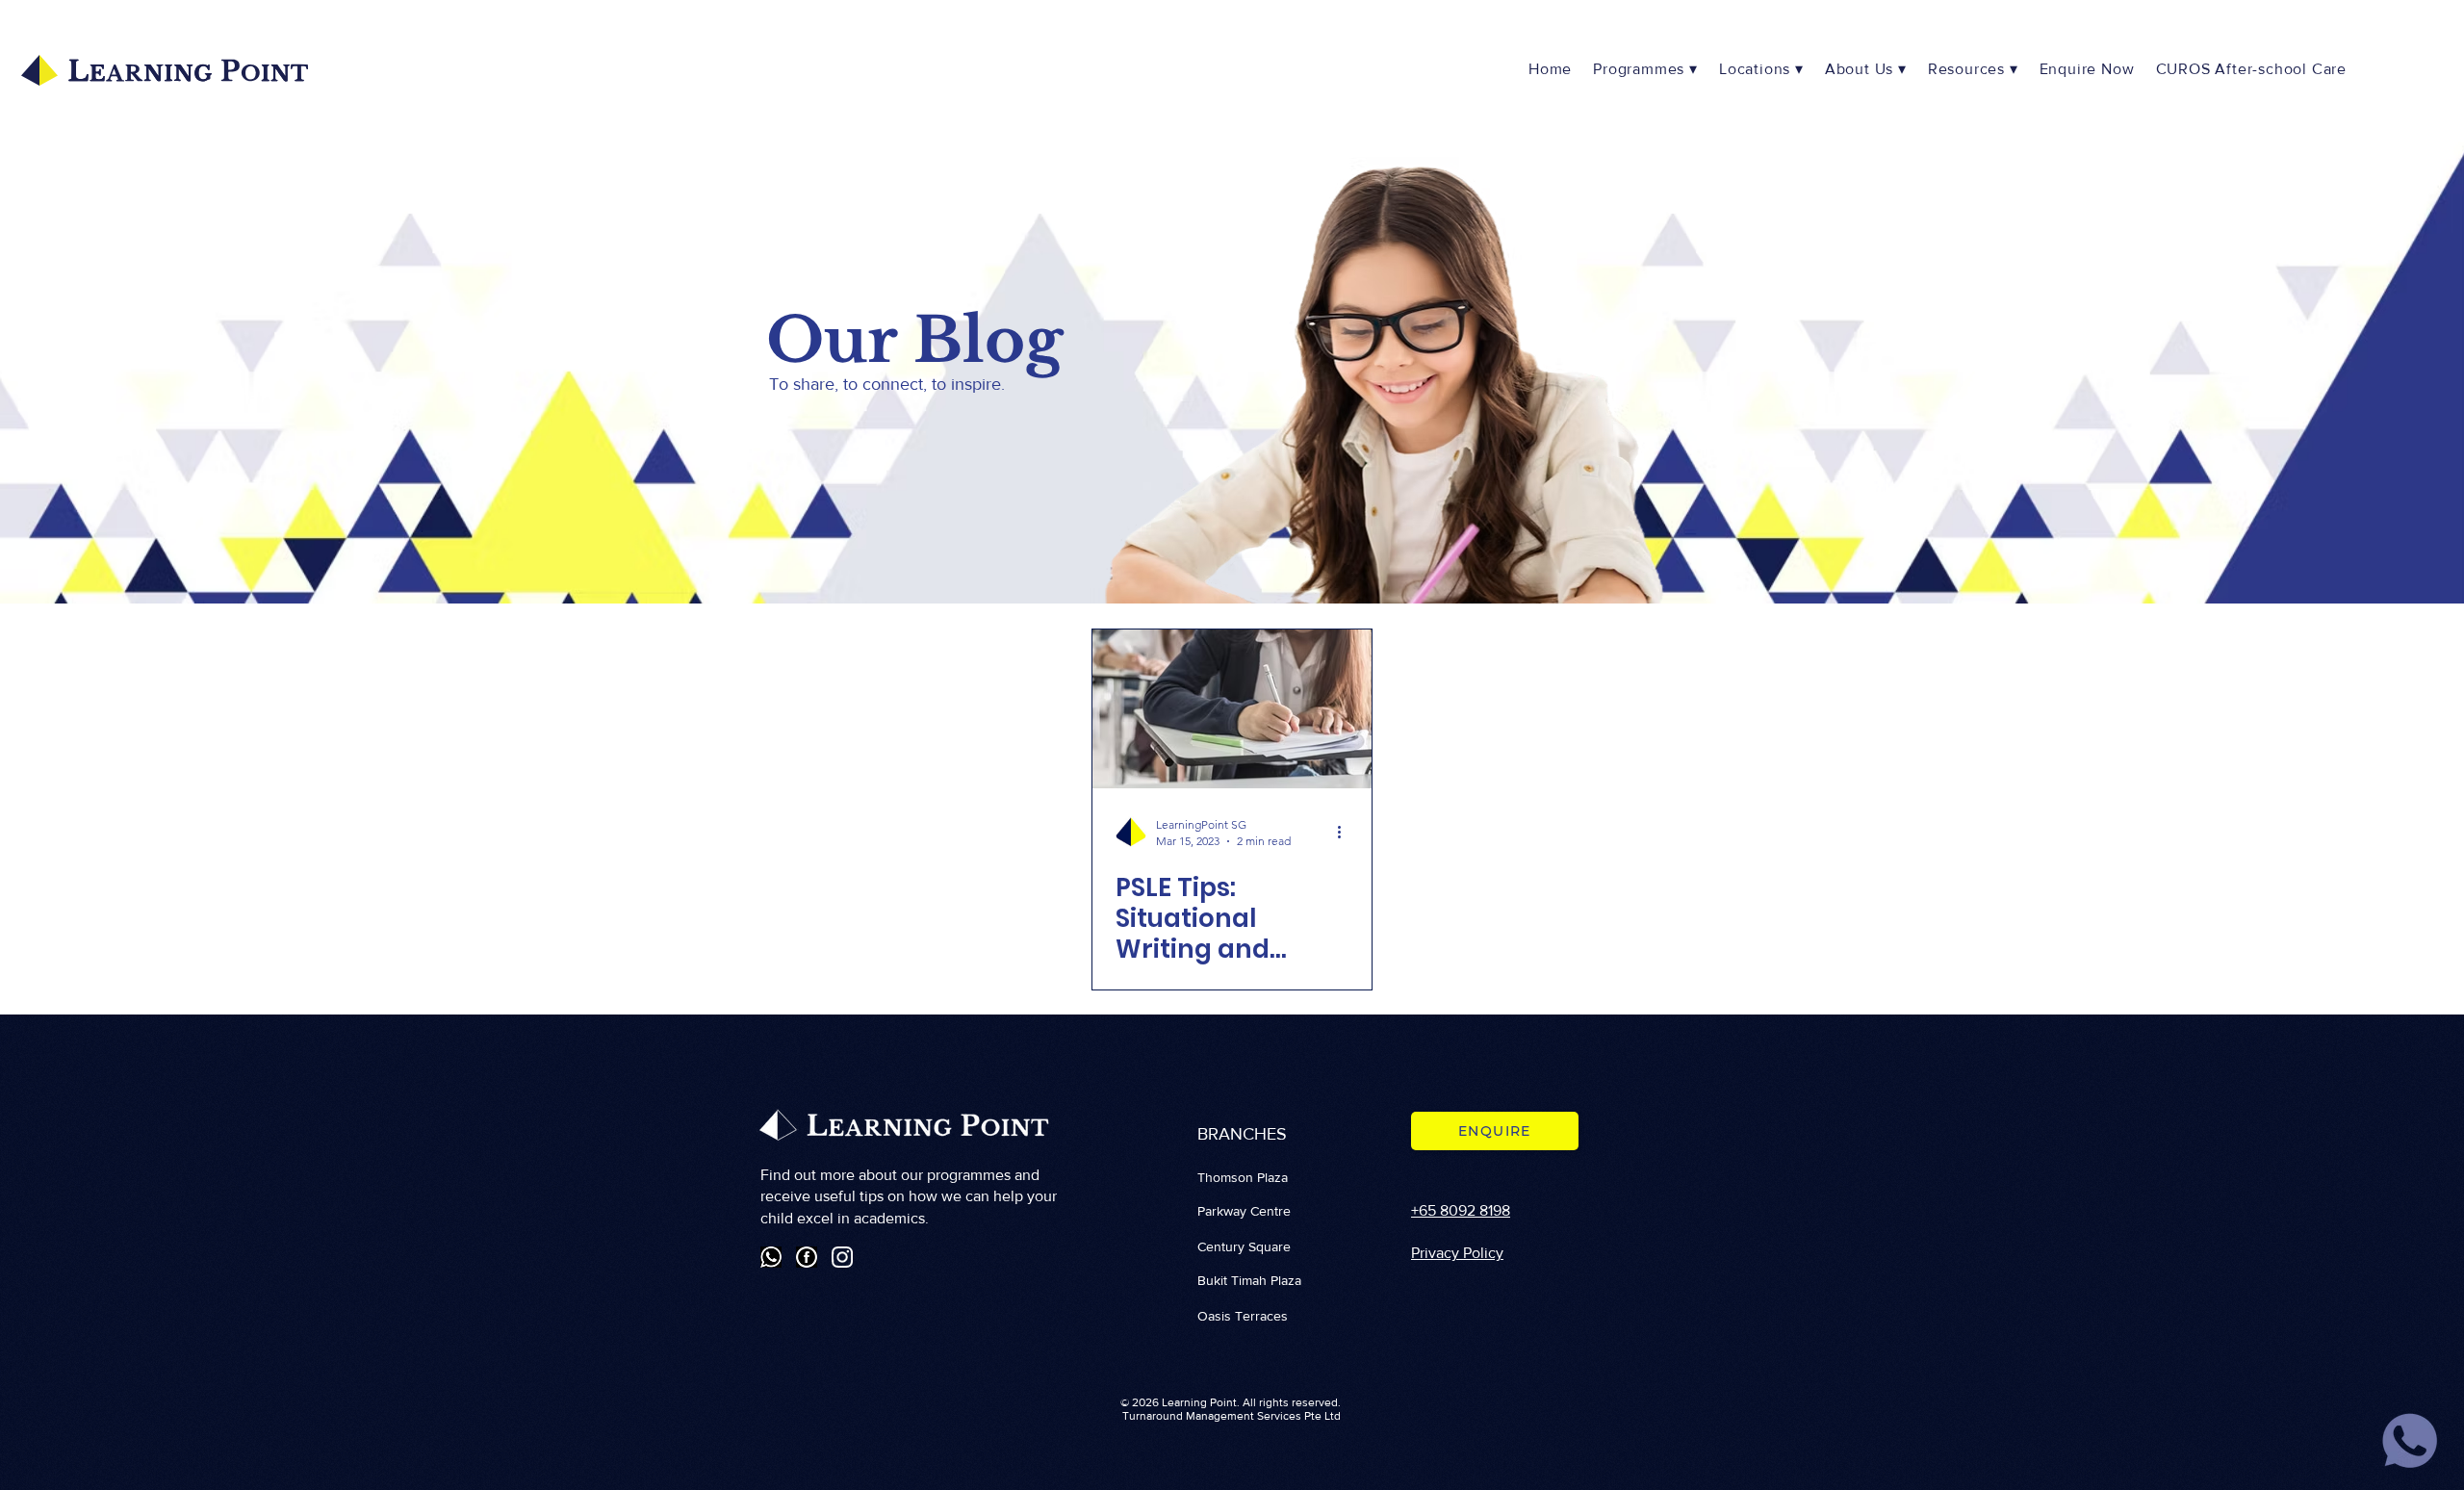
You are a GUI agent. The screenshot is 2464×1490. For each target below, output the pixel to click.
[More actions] (1346, 832)
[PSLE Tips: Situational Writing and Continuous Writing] (1232, 709)
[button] (1763, 70)
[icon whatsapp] (2410, 1441)
